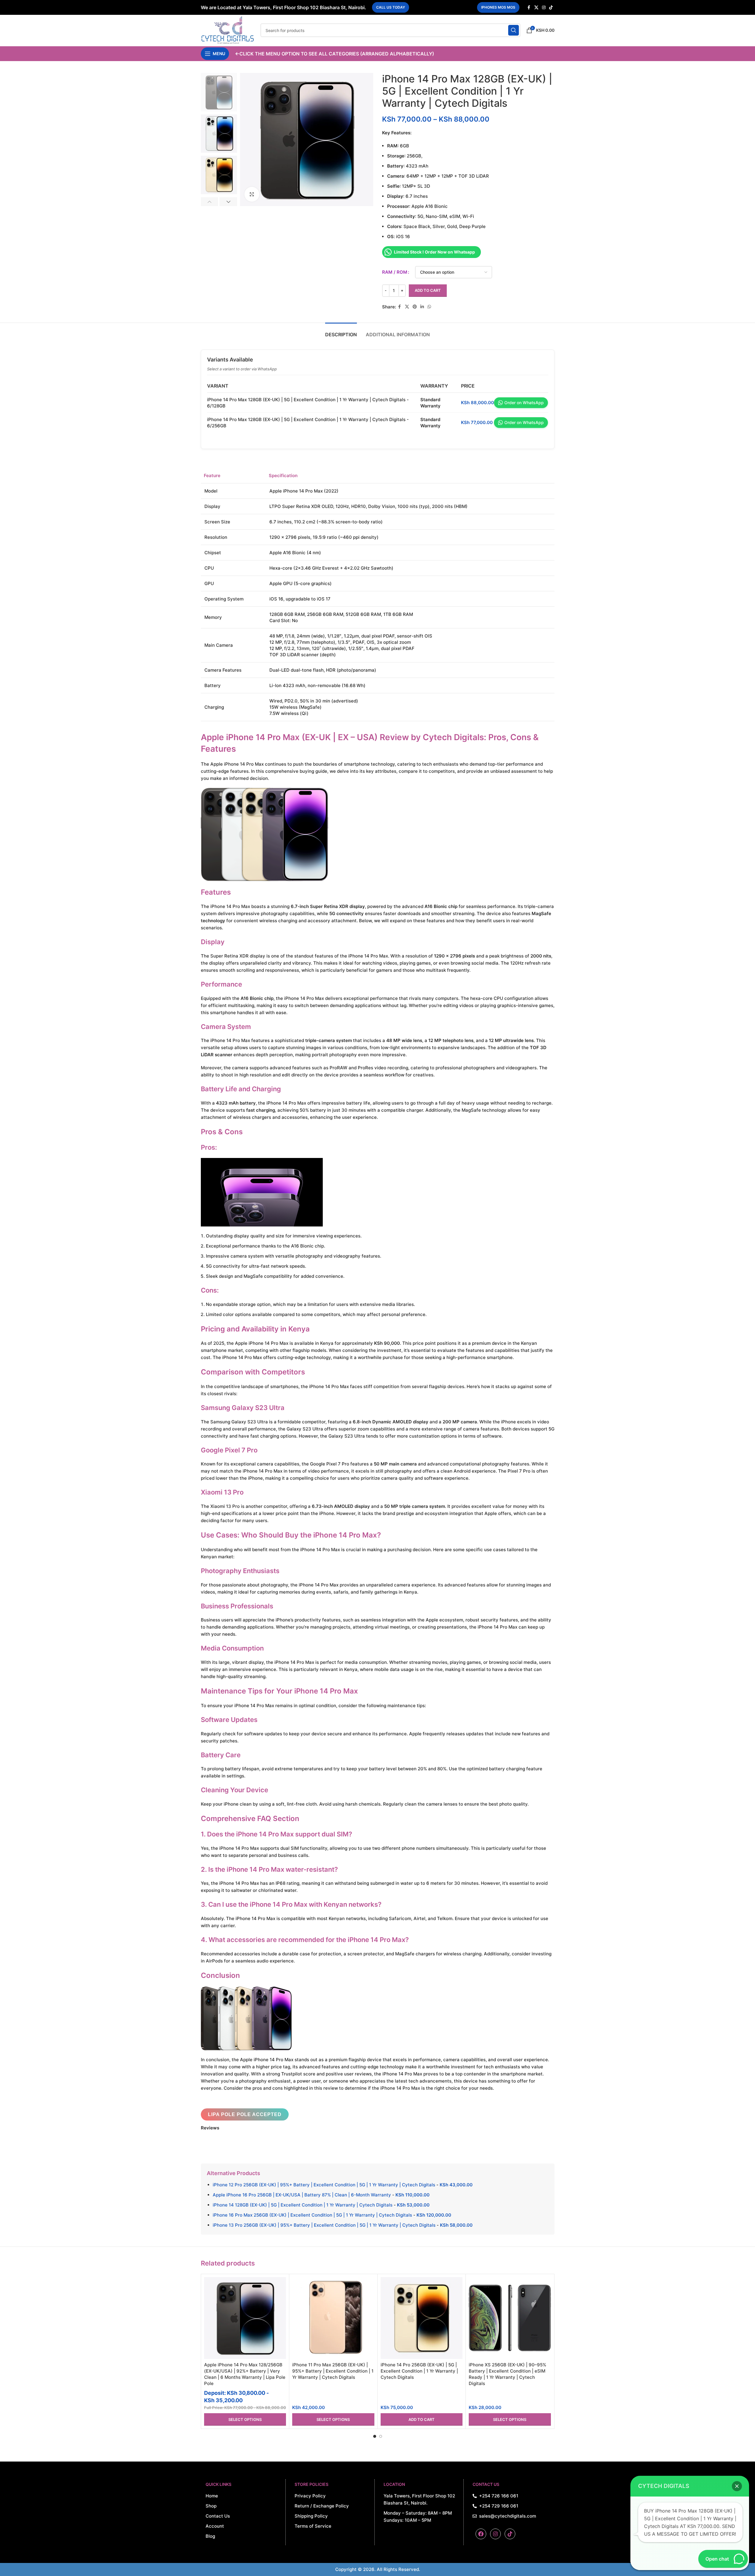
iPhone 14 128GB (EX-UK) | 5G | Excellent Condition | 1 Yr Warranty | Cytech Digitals (303, 2205)
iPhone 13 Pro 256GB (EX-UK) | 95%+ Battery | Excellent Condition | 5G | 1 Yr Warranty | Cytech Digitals (324, 2225)
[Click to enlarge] (252, 194)
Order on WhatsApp (524, 403)
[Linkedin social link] (422, 307)
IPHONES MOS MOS (498, 7)
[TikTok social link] (551, 8)
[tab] (341, 332)
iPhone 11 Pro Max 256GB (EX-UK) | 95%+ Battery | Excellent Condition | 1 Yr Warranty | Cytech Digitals (333, 2371)
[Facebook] (481, 2534)
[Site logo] (228, 30)
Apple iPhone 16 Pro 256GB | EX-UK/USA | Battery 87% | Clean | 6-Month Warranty (302, 2195)
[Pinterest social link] (415, 307)
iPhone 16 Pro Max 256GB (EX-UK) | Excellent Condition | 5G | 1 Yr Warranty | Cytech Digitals (312, 2215)
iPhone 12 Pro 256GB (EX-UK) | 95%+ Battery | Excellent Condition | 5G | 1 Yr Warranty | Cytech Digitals (324, 2185)
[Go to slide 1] (375, 2436)
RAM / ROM (395, 272)
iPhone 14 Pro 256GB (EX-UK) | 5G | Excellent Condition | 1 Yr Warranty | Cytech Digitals (419, 2371)
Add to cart (428, 290)
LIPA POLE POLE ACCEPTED (245, 2114)
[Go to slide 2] (381, 2436)
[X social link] (536, 8)
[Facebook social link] (529, 8)
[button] (210, 202)
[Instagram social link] (544, 8)
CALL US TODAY (391, 7)
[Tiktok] (510, 2534)
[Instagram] (495, 2534)
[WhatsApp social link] (429, 307)
